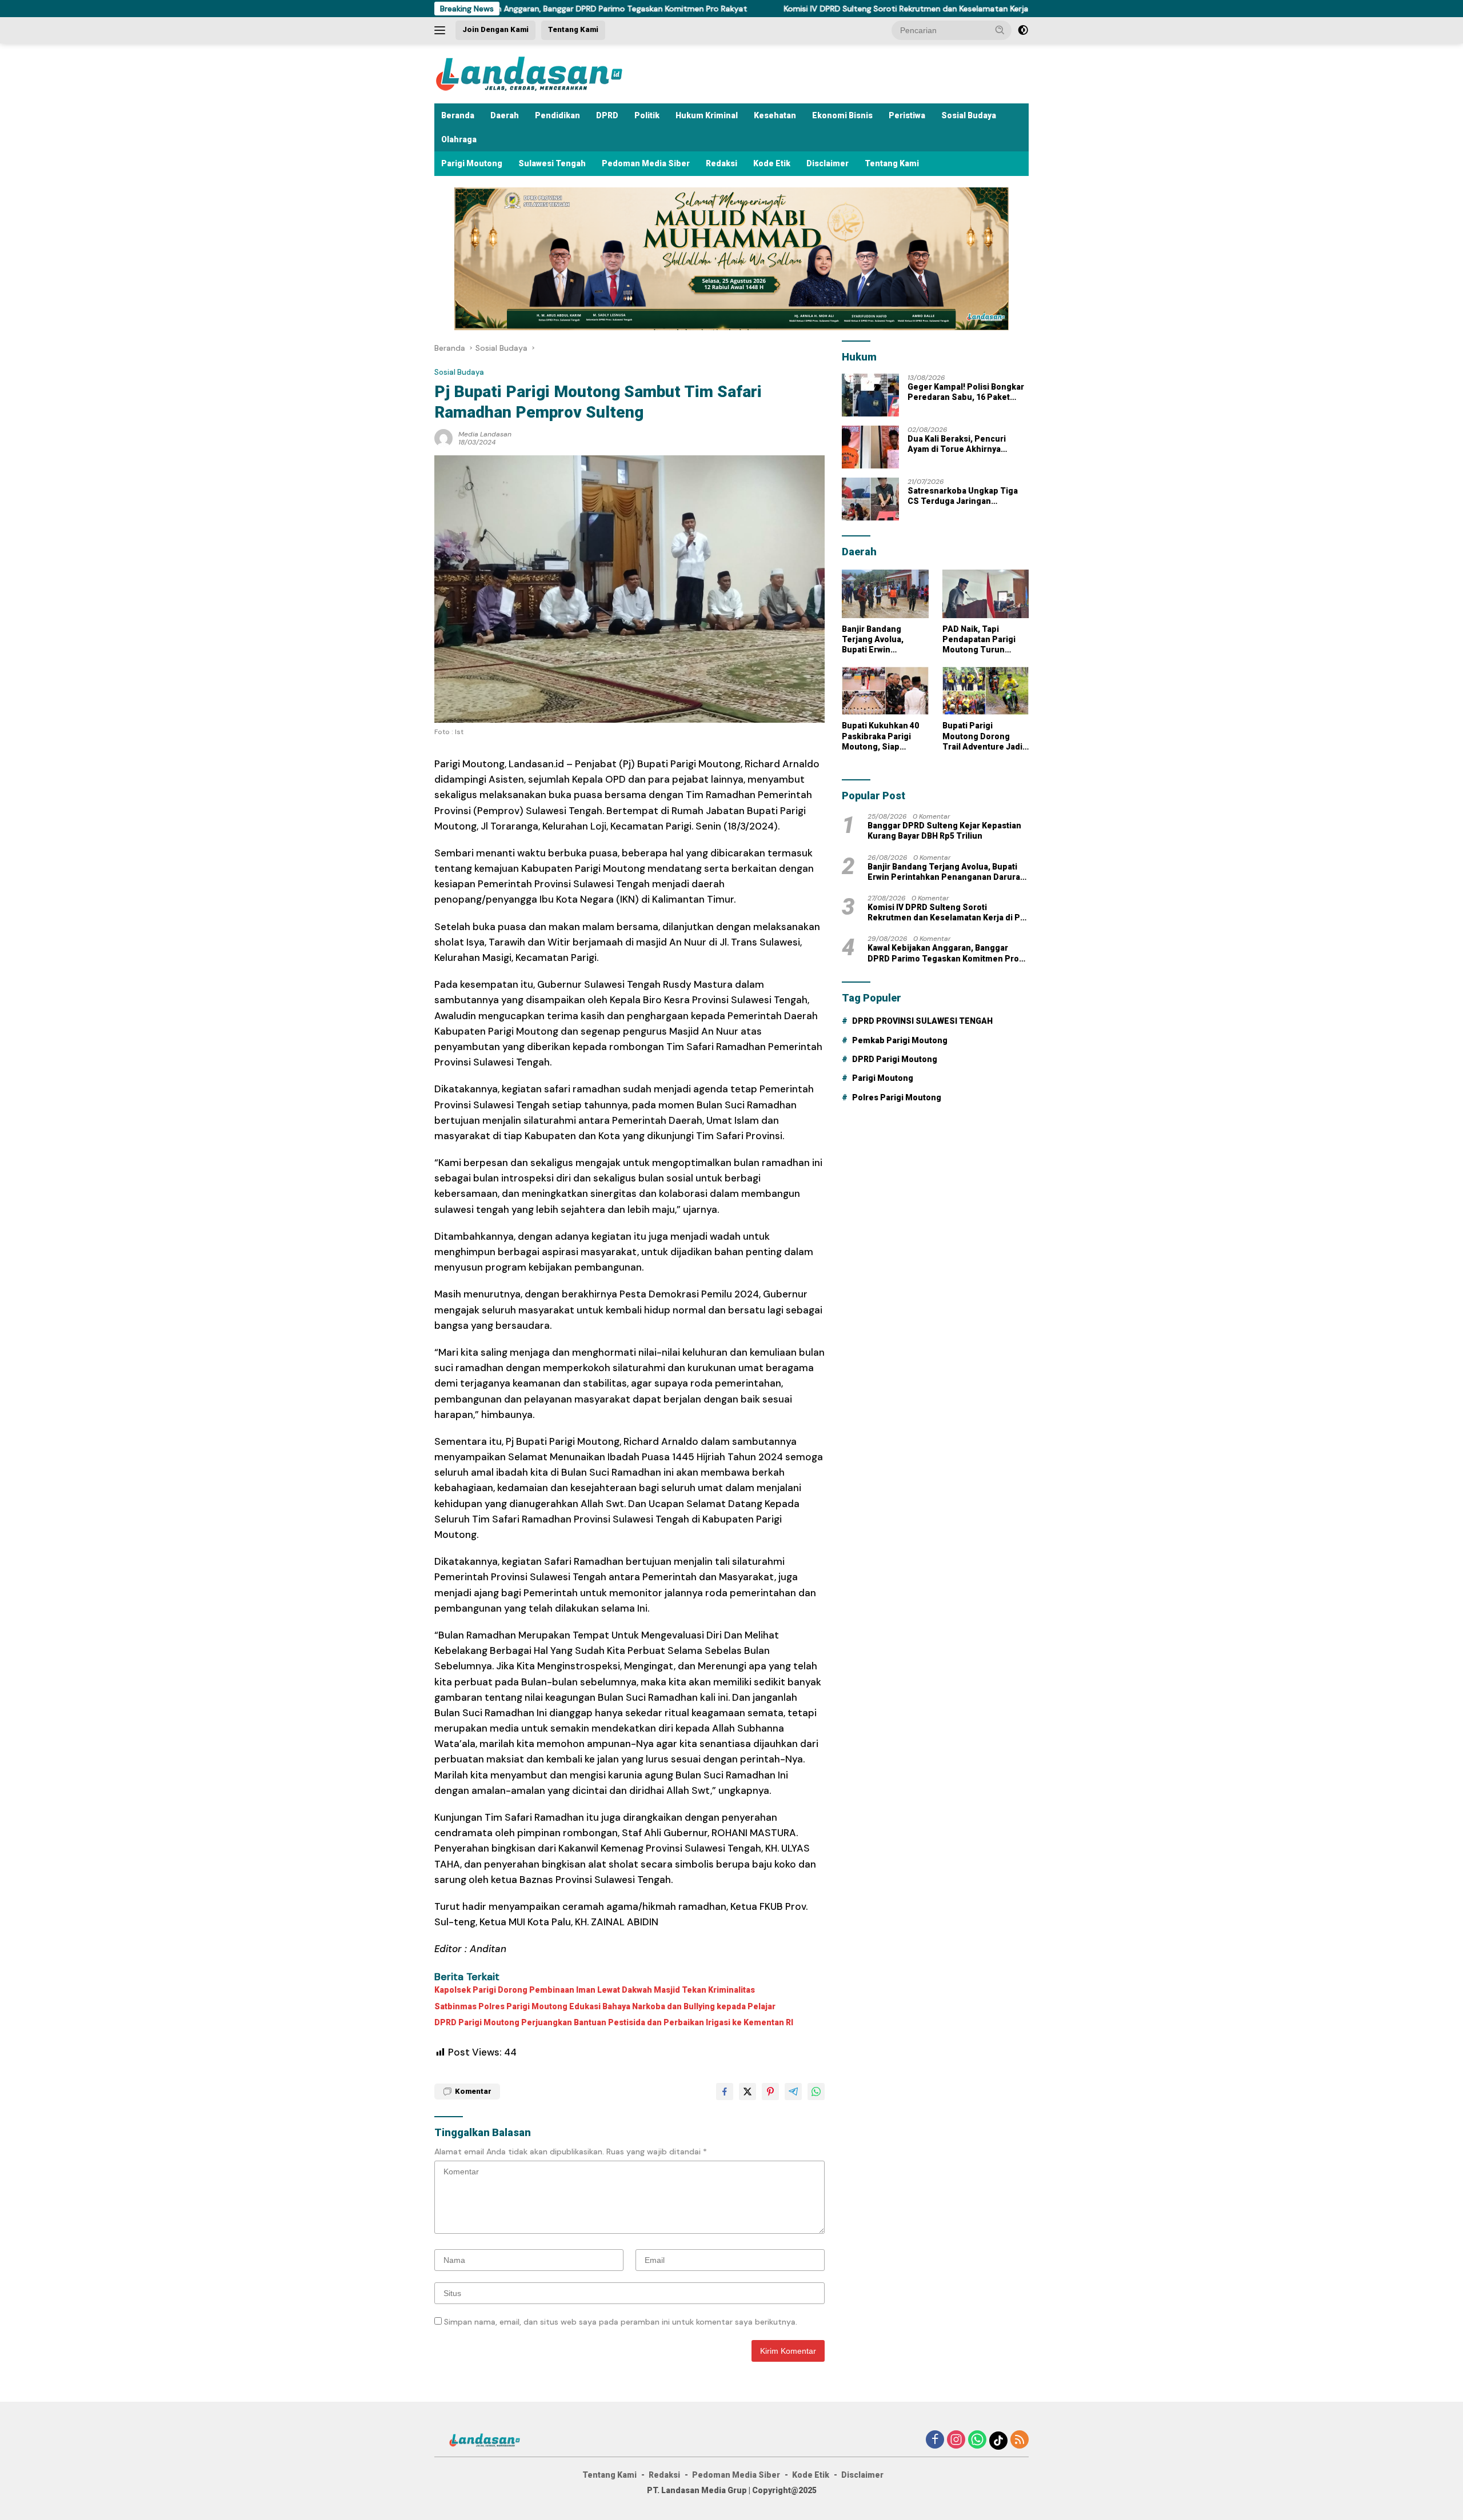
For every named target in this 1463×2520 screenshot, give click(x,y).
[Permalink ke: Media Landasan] (443, 437)
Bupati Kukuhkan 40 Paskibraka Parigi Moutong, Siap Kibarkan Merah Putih (884, 736)
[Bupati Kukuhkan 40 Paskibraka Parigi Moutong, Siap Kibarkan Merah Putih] (885, 691)
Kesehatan (775, 115)
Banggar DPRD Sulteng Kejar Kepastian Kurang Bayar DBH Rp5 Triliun (944, 831)
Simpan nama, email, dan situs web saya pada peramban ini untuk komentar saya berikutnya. (621, 2322)
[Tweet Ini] (748, 2092)
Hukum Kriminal (707, 115)
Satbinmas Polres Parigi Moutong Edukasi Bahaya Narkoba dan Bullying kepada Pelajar (605, 2006)
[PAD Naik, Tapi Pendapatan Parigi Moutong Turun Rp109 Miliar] (986, 594)
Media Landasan (485, 434)
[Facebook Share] (725, 2092)
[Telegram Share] (793, 2092)
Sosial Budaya (969, 115)
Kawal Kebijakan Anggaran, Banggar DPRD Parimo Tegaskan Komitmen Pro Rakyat (943, 953)
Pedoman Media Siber (646, 163)
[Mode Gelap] (1023, 30)
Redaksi (721, 163)
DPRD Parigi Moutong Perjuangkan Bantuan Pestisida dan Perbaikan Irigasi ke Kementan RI (614, 2022)
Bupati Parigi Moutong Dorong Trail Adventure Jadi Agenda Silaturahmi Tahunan (982, 736)
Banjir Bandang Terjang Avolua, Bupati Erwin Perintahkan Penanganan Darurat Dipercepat (883, 640)
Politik (647, 115)
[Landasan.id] (543, 73)
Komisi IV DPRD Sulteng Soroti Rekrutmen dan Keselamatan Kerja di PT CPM (818, 9)
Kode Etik (772, 163)
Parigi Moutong (472, 163)
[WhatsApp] (977, 2440)
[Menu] (442, 30)
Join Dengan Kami (495, 29)
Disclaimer (828, 163)
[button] (1000, 30)
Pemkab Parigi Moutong (900, 1040)
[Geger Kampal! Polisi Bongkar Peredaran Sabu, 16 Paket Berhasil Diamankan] (870, 395)
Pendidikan (557, 115)
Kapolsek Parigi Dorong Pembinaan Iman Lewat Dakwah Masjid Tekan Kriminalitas (595, 1990)
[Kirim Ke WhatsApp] (816, 2092)
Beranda (458, 115)
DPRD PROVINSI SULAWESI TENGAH (922, 1021)
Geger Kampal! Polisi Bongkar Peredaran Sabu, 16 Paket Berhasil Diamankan (966, 392)
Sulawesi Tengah (552, 163)
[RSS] (1020, 2440)
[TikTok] (998, 2441)
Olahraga (459, 139)
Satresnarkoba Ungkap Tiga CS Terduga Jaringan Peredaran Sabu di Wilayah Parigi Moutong (963, 496)
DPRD (607, 115)
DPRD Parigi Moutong (895, 1059)
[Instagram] (956, 2440)
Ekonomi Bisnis (842, 115)
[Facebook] (935, 2440)
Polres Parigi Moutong (897, 1097)
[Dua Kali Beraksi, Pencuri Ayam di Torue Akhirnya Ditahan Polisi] (870, 447)
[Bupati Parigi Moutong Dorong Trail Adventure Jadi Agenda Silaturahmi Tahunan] (986, 691)
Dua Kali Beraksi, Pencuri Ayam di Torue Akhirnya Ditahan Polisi (957, 444)
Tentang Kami (573, 29)
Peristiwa (907, 115)
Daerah (505, 115)
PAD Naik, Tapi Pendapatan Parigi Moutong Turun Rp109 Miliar (979, 640)
